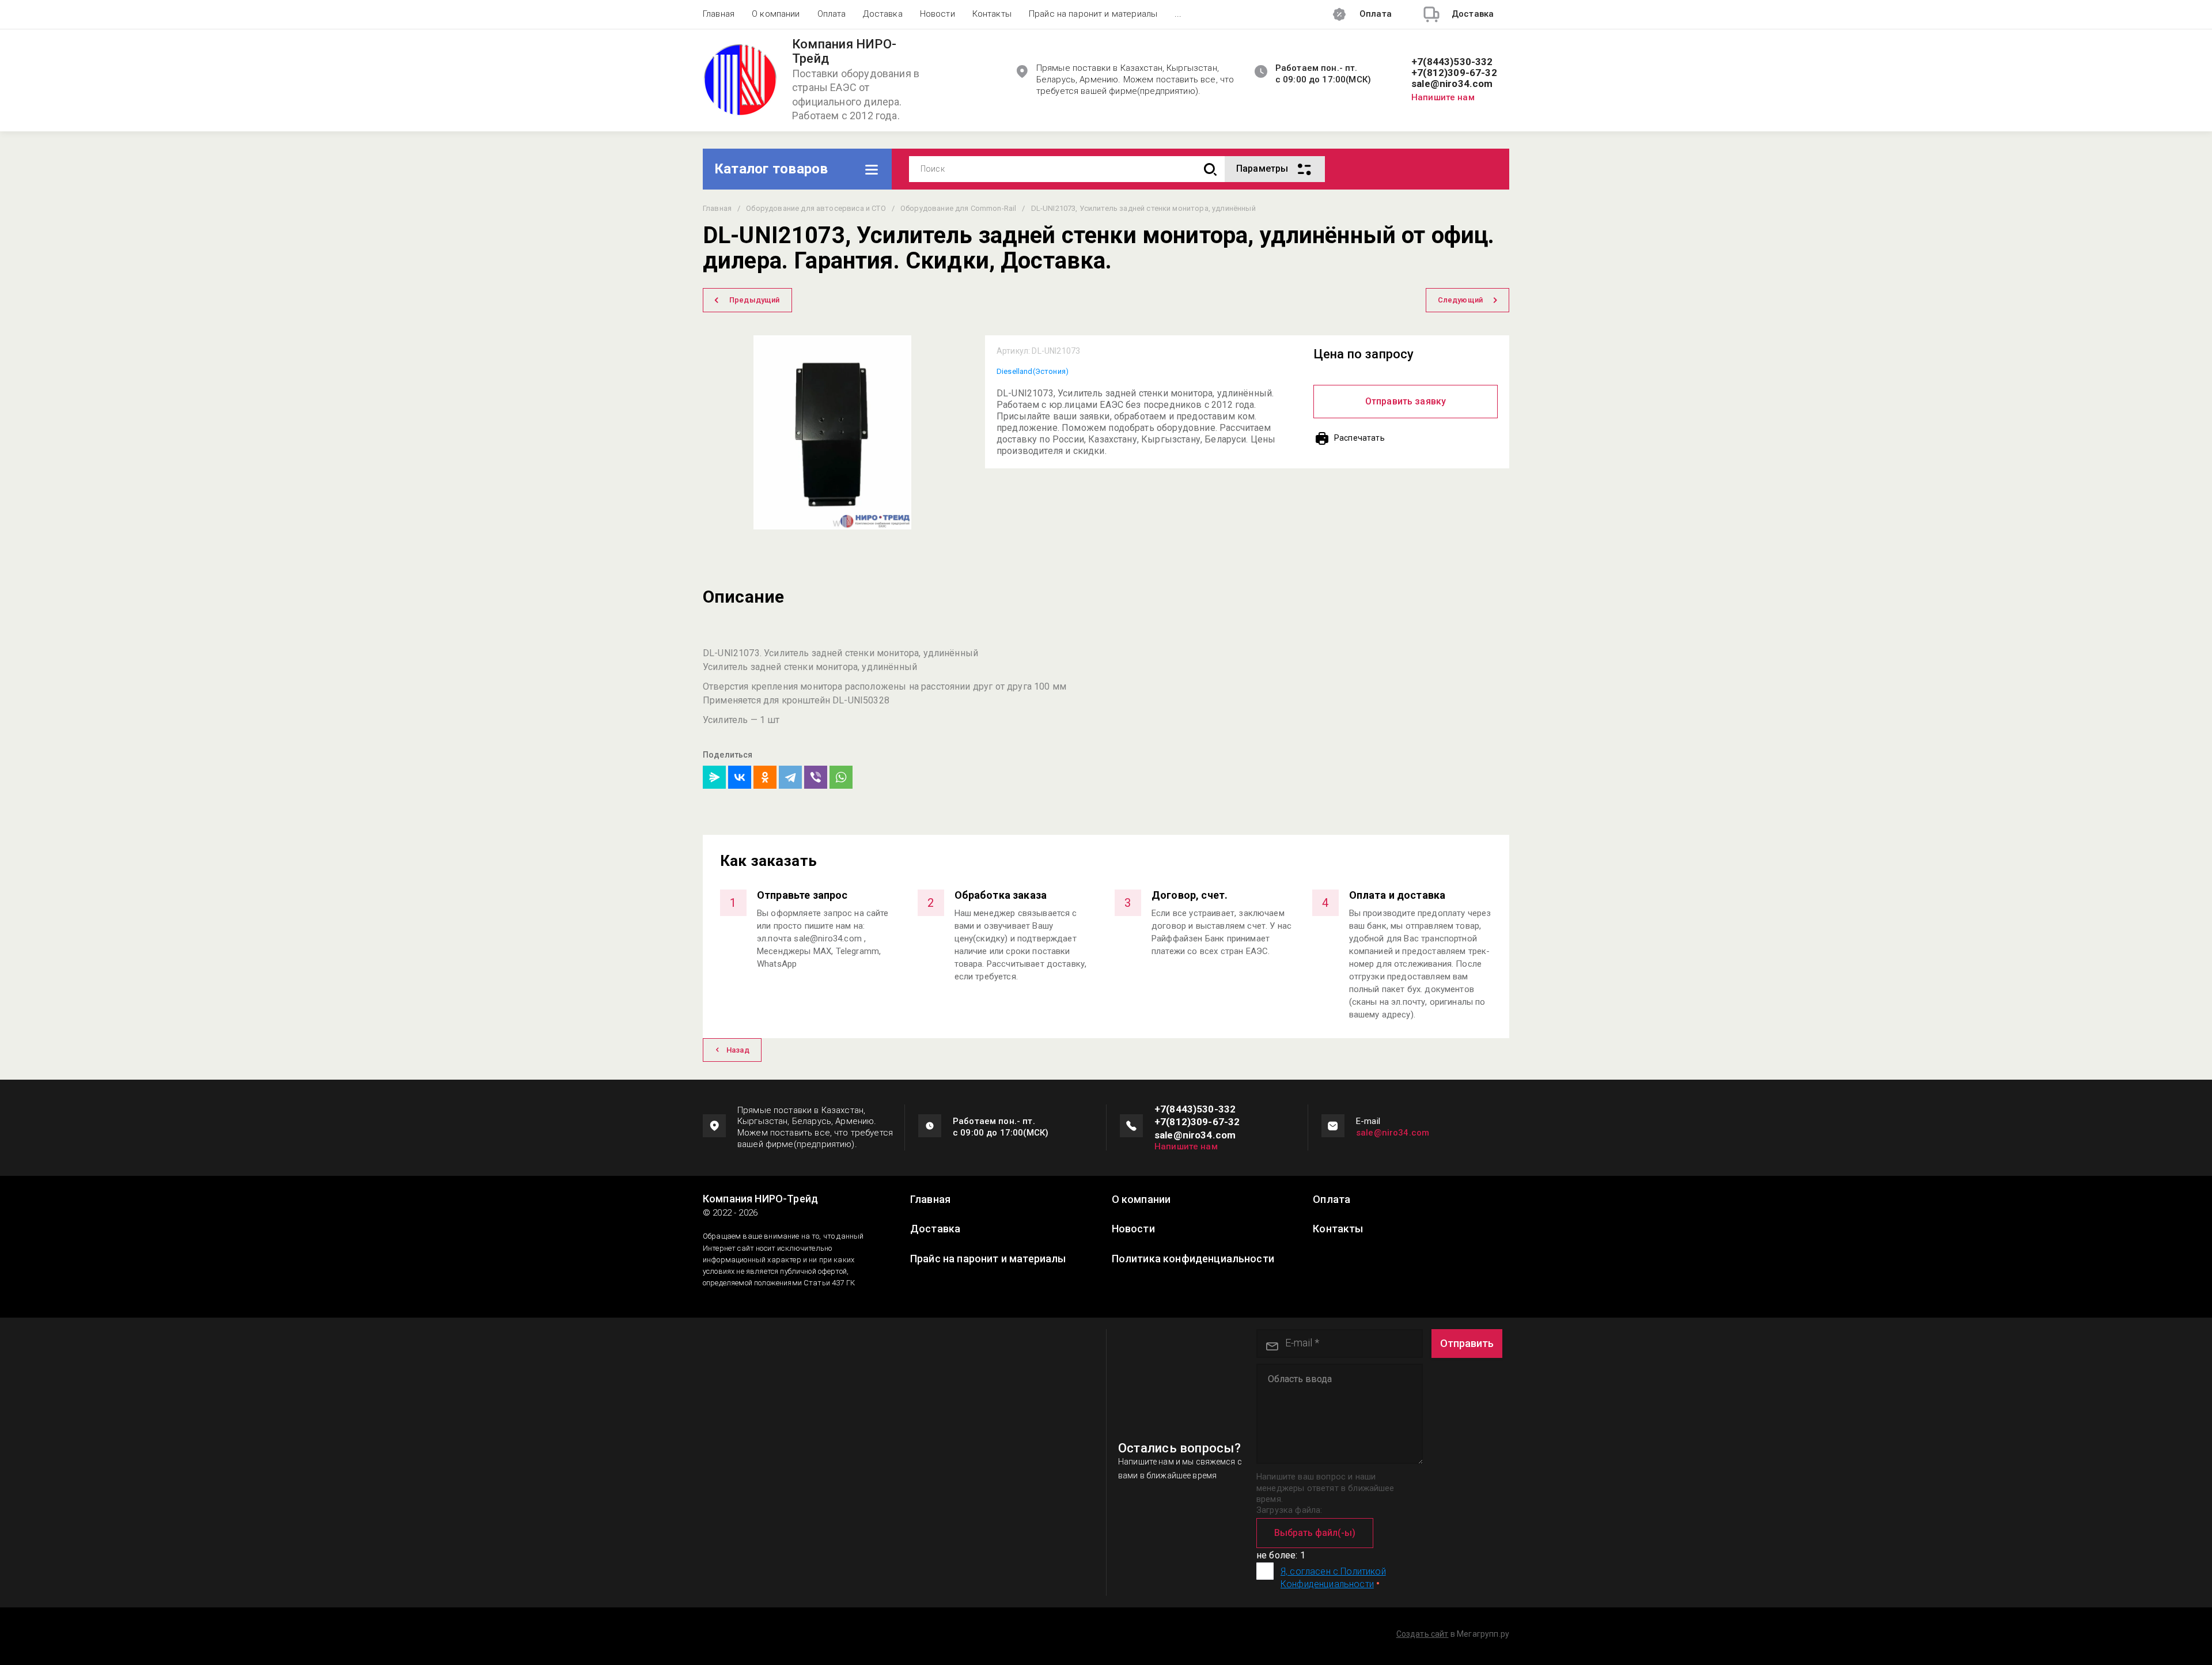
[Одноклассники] (765, 777)
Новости (938, 14)
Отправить (1467, 1343)
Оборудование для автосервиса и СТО (816, 208)
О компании (776, 14)
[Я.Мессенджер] (714, 777)
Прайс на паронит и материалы (1093, 14)
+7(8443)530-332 (1452, 62)
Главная (719, 14)
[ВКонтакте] (740, 777)
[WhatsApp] (841, 777)
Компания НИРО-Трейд (844, 52)
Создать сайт (1423, 1634)
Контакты (992, 14)
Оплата (832, 14)
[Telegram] (790, 777)
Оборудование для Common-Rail (958, 208)
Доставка (882, 14)
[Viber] (816, 777)
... (1178, 14)
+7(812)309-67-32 (1454, 73)
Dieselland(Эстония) (1033, 371)
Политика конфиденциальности (1193, 1259)
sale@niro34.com (1452, 84)
